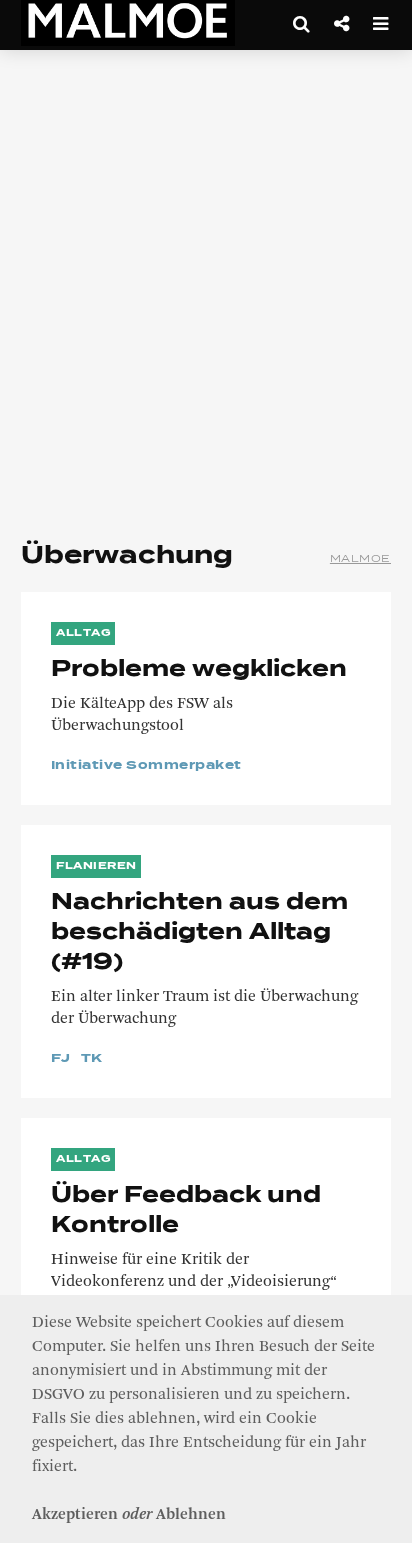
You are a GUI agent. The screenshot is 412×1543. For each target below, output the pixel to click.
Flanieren (96, 866)
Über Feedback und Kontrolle (186, 1211)
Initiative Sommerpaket (146, 766)
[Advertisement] (206, 286)
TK (92, 1059)
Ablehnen (191, 1515)
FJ (61, 1059)
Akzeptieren (75, 1515)
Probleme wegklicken (199, 670)
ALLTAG (83, 633)
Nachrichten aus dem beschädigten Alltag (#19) (199, 933)
